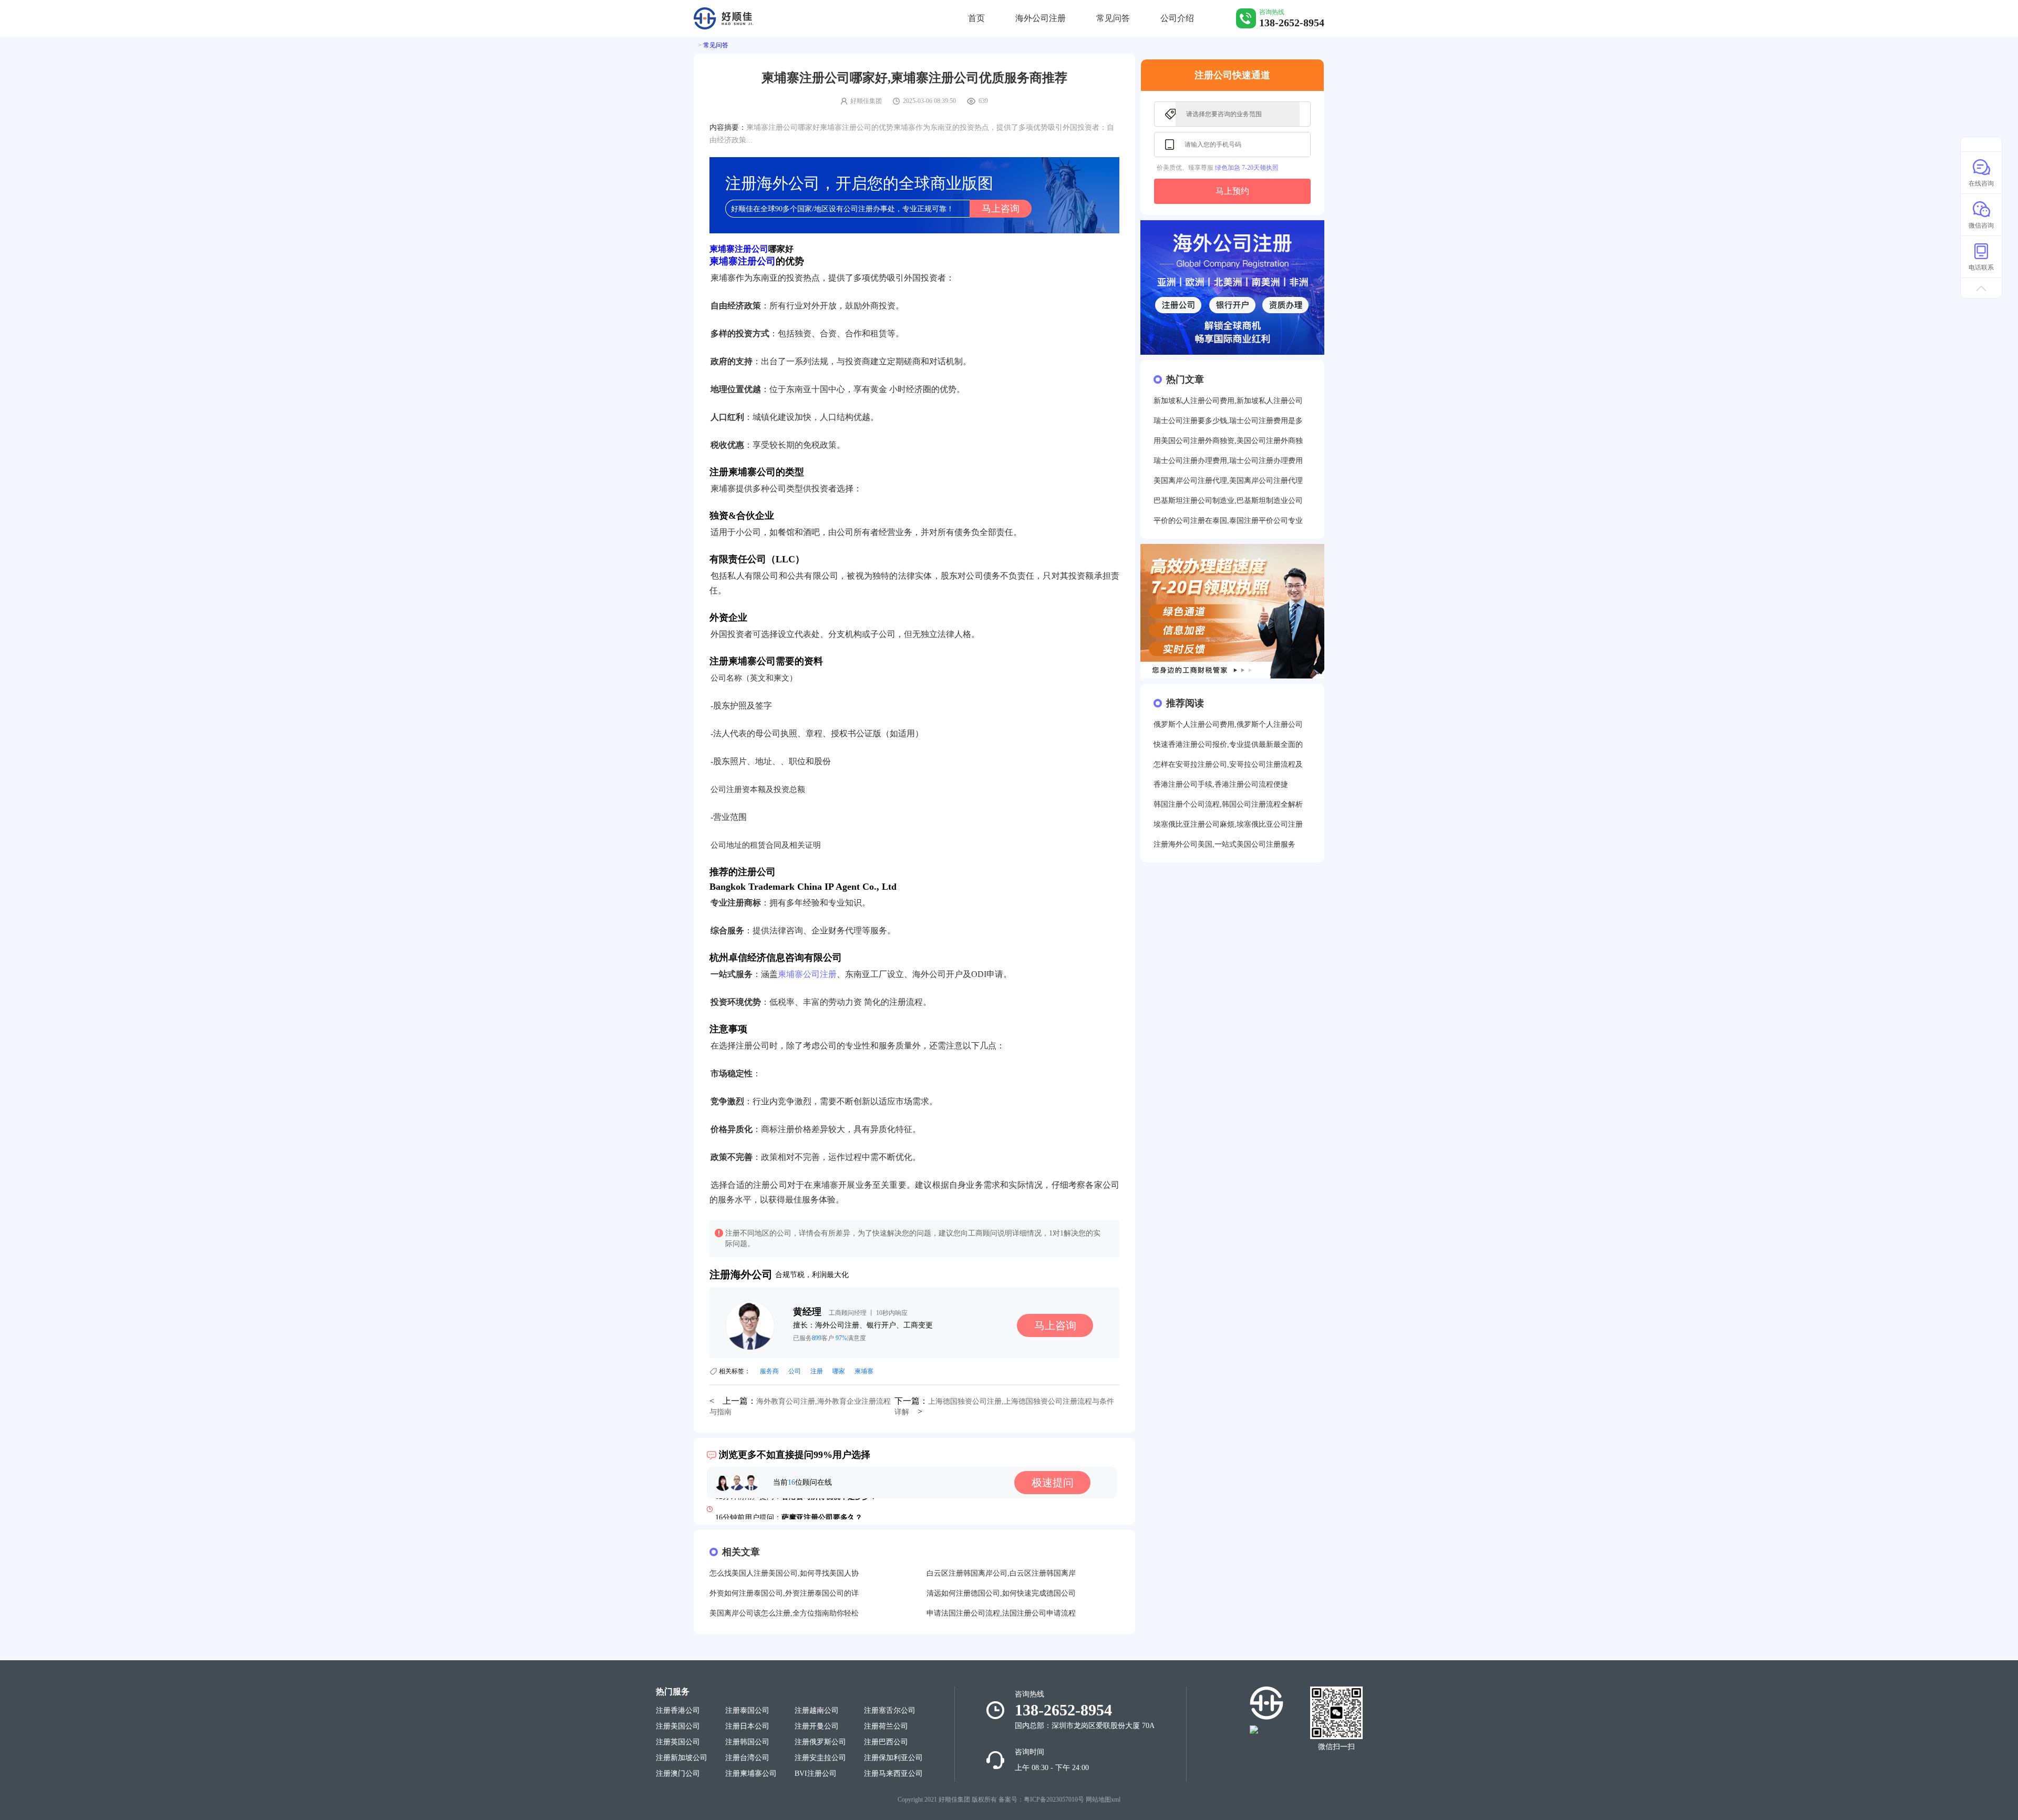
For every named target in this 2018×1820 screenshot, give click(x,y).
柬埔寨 (864, 1371)
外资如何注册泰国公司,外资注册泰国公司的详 (784, 1593)
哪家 (839, 1371)
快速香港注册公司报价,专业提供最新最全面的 (1228, 744)
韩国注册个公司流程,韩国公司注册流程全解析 (1228, 804)
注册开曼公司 (817, 1726)
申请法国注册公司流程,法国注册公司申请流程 (1001, 1613)
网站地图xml (1103, 1800)
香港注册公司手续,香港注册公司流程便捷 (1221, 784)
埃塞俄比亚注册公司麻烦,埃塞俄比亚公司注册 (1228, 824)
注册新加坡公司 (682, 1758)
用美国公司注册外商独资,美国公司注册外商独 (1228, 441)
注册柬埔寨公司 (751, 1773)
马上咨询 (1001, 209)
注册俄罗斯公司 (820, 1742)
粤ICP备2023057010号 (1054, 1800)
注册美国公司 (678, 1726)
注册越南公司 (817, 1710)
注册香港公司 (678, 1710)
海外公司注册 (1041, 18)
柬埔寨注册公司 (739, 249)
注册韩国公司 (747, 1742)
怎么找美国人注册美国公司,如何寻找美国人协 (784, 1573)
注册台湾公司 (747, 1758)
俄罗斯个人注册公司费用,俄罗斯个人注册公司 (1228, 724)
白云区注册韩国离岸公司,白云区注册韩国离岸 (1001, 1573)
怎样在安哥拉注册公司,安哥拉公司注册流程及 (1228, 764)
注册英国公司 (678, 1742)
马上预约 (1232, 191)
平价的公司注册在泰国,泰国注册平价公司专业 (1228, 521)
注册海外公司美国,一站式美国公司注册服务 (1224, 844)
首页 (976, 18)
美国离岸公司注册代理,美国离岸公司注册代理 (1228, 481)
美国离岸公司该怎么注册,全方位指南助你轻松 (784, 1613)
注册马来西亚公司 (893, 1773)
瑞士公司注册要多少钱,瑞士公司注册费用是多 (1228, 421)
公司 (795, 1371)
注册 (817, 1371)
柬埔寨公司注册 (807, 974)
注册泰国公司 (747, 1710)
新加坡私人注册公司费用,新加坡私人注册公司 (1228, 401)
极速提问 (1053, 1483)
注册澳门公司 (678, 1773)
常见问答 (1113, 18)
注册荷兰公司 (886, 1726)
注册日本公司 (747, 1726)
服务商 (769, 1371)
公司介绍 (1177, 18)
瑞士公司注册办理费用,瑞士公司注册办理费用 (1228, 461)
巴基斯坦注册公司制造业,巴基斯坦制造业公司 (1228, 501)
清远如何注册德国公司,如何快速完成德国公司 (1001, 1593)
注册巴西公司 (886, 1742)
